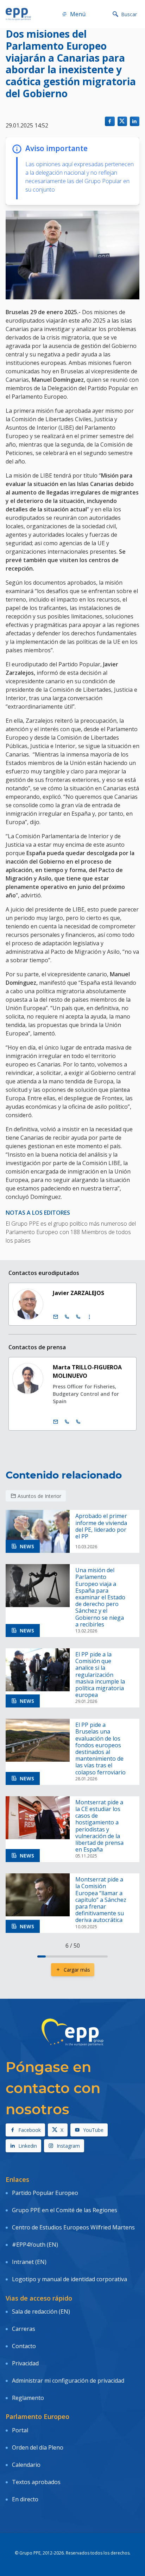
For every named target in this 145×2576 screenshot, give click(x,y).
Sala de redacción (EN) (41, 2311)
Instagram (68, 2146)
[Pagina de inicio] (18, 14)
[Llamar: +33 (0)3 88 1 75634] (78, 1317)
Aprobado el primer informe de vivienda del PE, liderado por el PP (101, 1526)
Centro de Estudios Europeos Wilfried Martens (73, 2227)
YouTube (93, 2130)
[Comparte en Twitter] (122, 121)
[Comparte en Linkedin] (135, 121)
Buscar (129, 14)
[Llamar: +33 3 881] (78, 1422)
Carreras (24, 2329)
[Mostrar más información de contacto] (89, 1317)
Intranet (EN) (29, 2262)
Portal (20, 2430)
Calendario (26, 2465)
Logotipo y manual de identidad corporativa (70, 2279)
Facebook (30, 2130)
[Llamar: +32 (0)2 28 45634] (67, 1317)
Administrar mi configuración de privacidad (68, 2381)
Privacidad (25, 2363)
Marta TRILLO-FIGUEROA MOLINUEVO (87, 1371)
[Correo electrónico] (56, 1317)
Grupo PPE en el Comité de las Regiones (65, 2210)
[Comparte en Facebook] (110, 121)
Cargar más (77, 1970)
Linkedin (28, 2146)
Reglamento (28, 2398)
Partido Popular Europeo (45, 2193)
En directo (25, 2499)
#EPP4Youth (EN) (35, 2245)
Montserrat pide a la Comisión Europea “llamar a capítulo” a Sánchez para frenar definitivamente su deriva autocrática (101, 1900)
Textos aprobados (36, 2482)
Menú (78, 14)
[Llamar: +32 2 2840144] (67, 1422)
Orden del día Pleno (38, 2447)
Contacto (24, 2346)
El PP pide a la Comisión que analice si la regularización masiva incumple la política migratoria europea (100, 1675)
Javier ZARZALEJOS (78, 1293)
